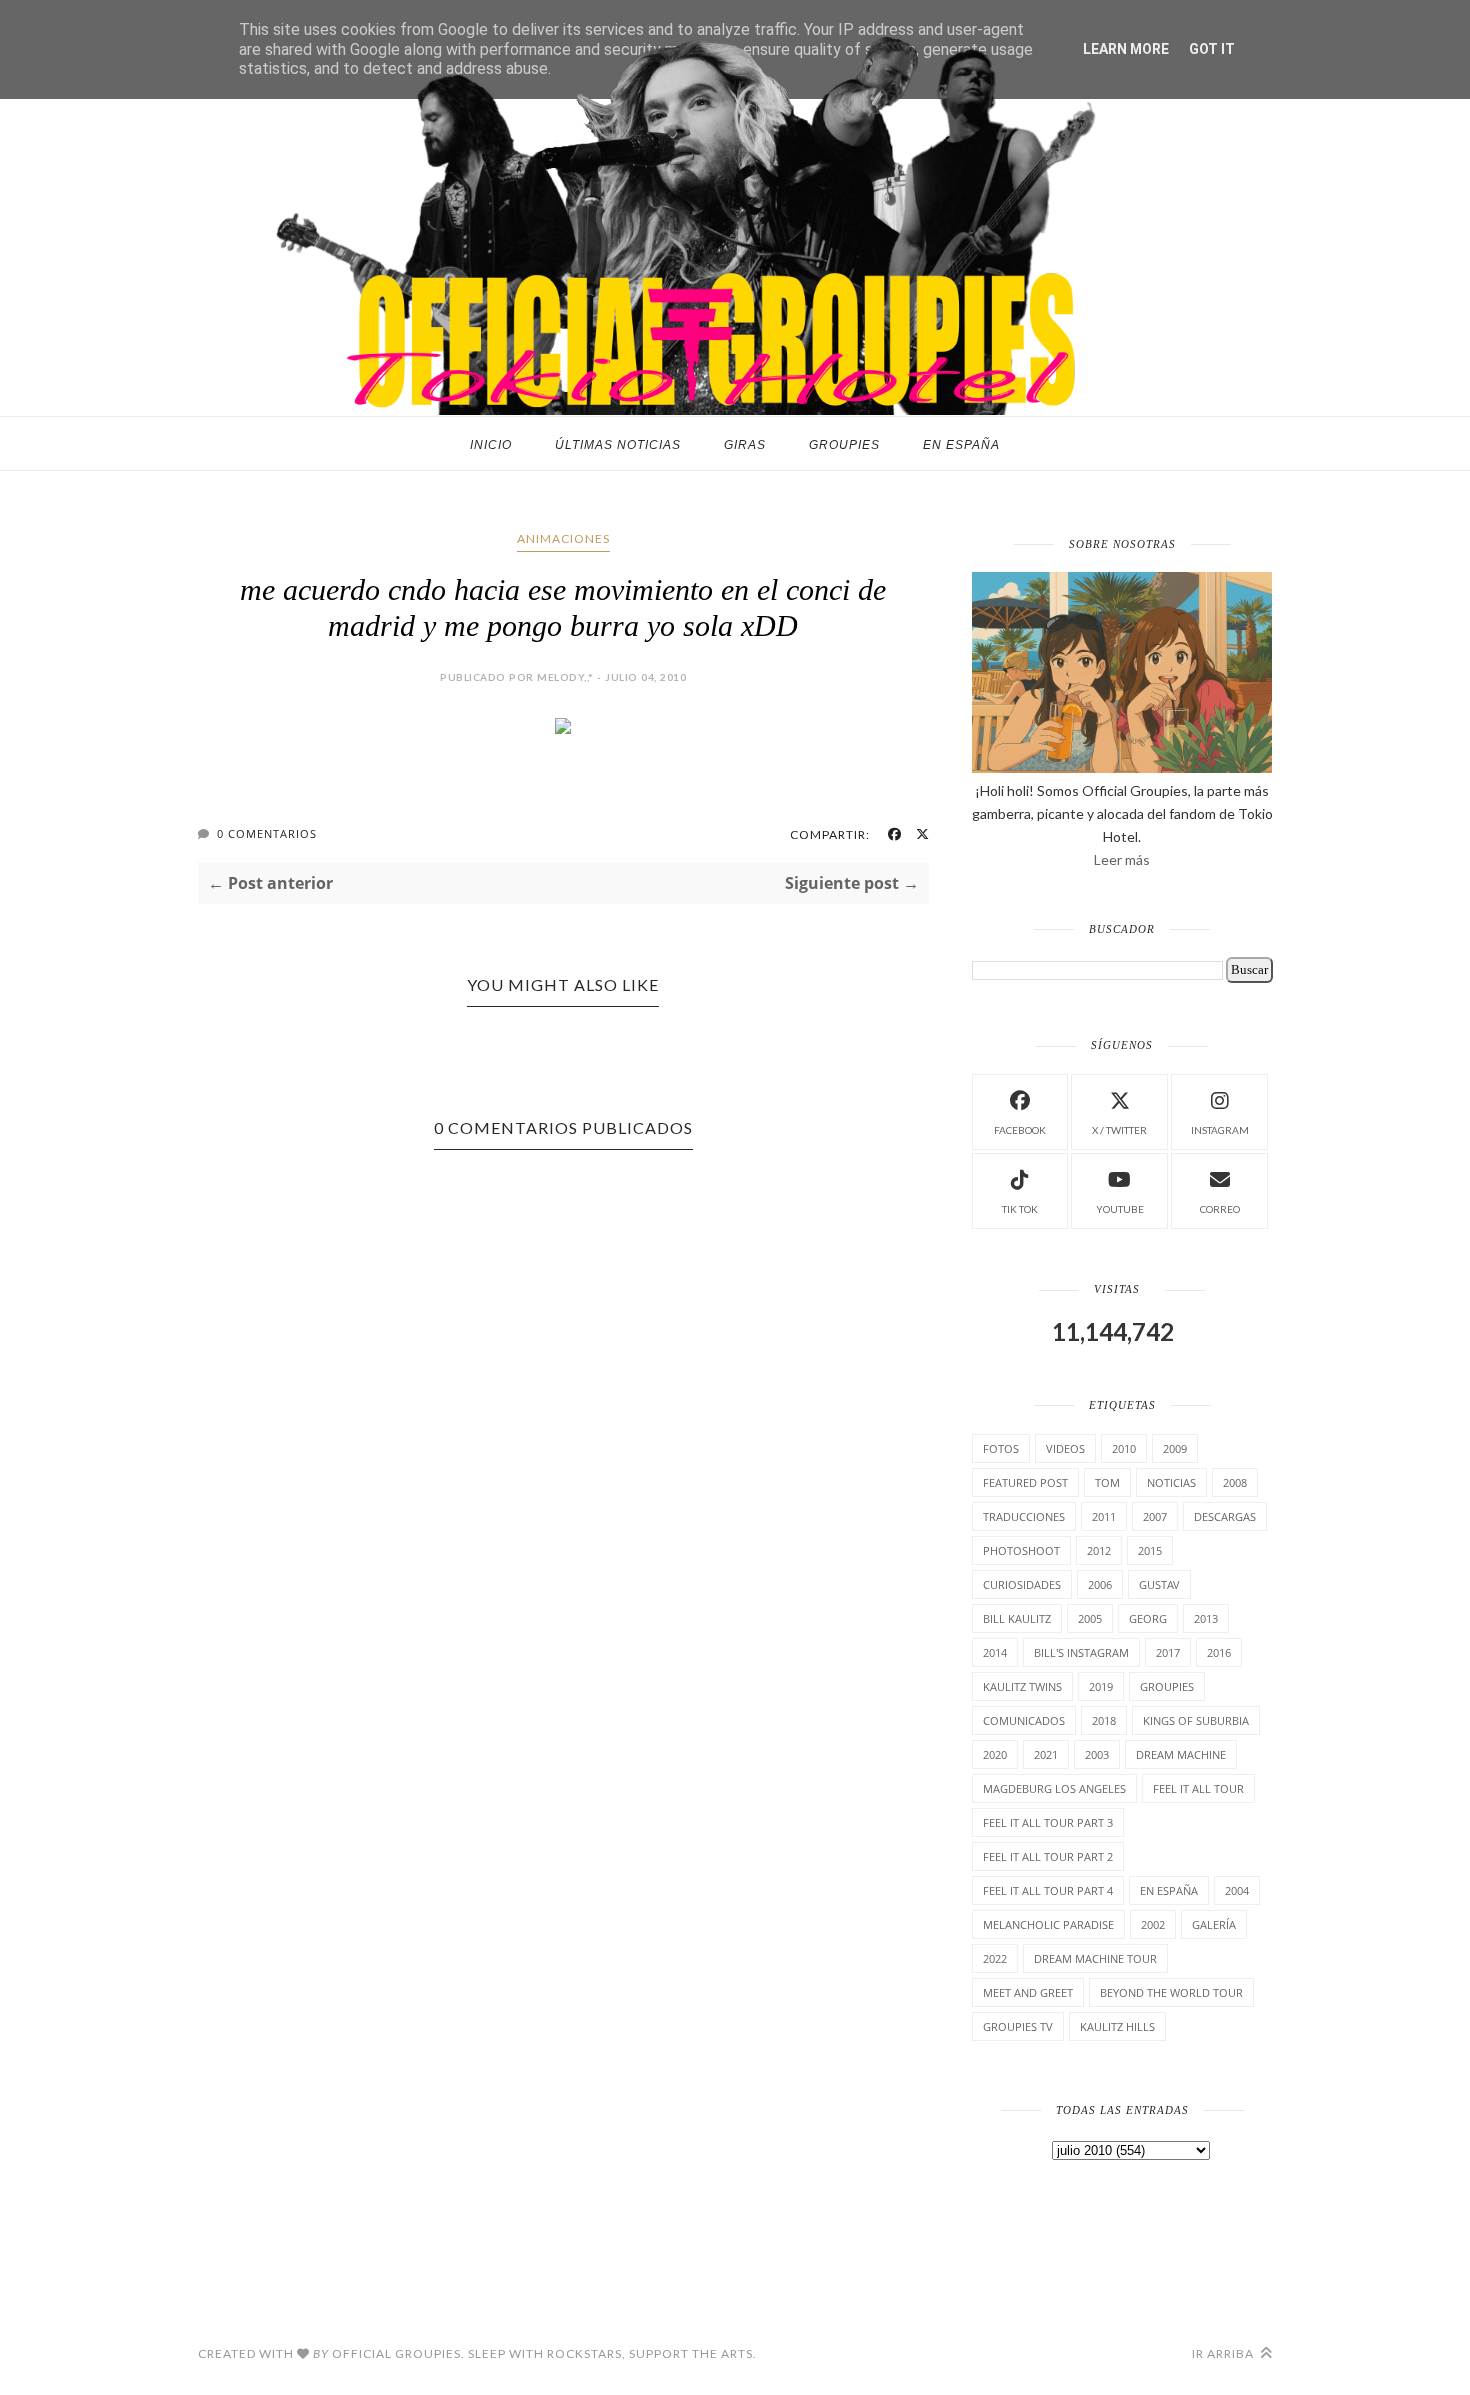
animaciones (563, 538)
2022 (995, 1958)
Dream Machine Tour (1095, 1958)
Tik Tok (1020, 1209)
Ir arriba (1224, 2353)
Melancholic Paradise (1048, 1924)
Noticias (1171, 1482)
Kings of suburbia (1196, 1720)
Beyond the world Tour (1171, 1992)
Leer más (1122, 859)
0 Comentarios (267, 833)
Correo (1220, 1209)
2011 (1104, 1516)
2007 (1155, 1516)
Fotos (1001, 1448)
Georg (1148, 1618)
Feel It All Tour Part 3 (1048, 1822)
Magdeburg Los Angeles (1054, 1788)
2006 (1100, 1584)
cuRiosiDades (1022, 1584)
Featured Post (1025, 1482)
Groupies (844, 445)
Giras (745, 445)
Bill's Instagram (1081, 1652)
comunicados (1024, 1720)
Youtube (1120, 1209)
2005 (1090, 1618)
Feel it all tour (1198, 1788)
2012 (1099, 1550)
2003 (1097, 1754)
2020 (995, 1754)
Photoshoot (1021, 1550)
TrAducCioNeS (1024, 1516)
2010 (1124, 1448)
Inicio (491, 445)
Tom (1107, 1482)
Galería (1214, 1924)
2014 (995, 1652)
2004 (1237, 1890)
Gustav (1159, 1584)
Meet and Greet (1028, 1992)
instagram (1220, 1130)
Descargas (1225, 1516)
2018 (1104, 1720)
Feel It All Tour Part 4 (1048, 1890)
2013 (1206, 1618)
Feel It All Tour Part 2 (1048, 1856)
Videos (1065, 1448)
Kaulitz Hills (1117, 2026)
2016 (1219, 1652)
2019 (1101, 1686)
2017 (1168, 1652)
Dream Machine (1181, 1754)
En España (961, 445)
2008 (1235, 1482)
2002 (1153, 1924)
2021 (1046, 1754)
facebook (1020, 1130)
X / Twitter (1119, 1130)
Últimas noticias (618, 445)
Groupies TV (1018, 2026)
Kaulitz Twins (1022, 1686)
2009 (1175, 1448)
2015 (1150, 1550)
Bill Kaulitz (1017, 1618)
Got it (1212, 49)
